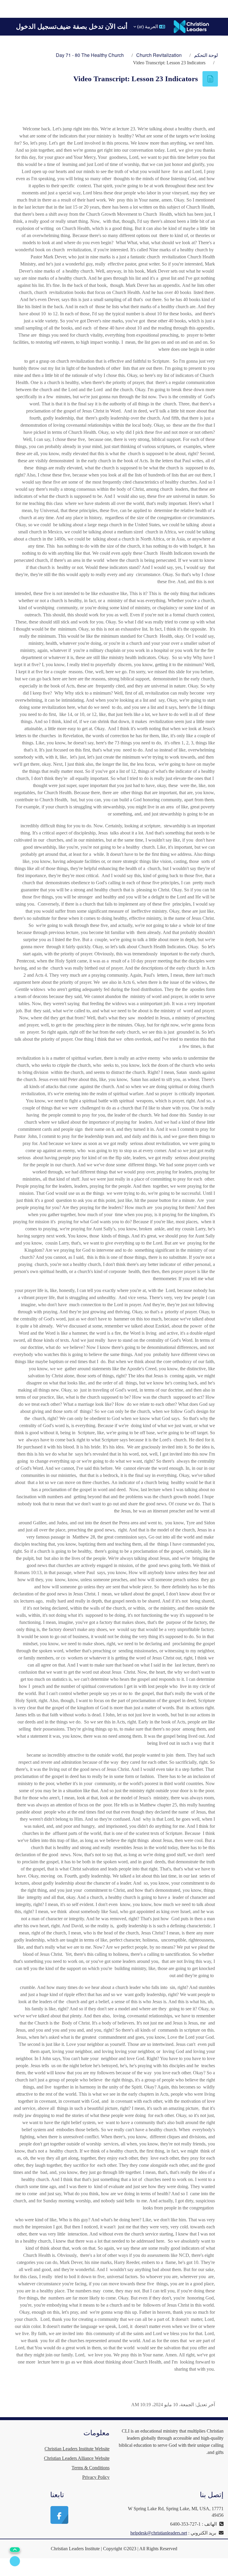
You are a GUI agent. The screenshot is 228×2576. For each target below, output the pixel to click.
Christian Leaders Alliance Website (77, 2458)
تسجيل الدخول (36, 27)
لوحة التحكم (206, 55)
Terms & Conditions (91, 2468)
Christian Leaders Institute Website (77, 2449)
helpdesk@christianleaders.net (159, 2533)
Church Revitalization (159, 55)
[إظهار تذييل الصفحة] (15, 2561)
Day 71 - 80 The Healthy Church (90, 55)
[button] (149, 27)
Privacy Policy (96, 2477)
